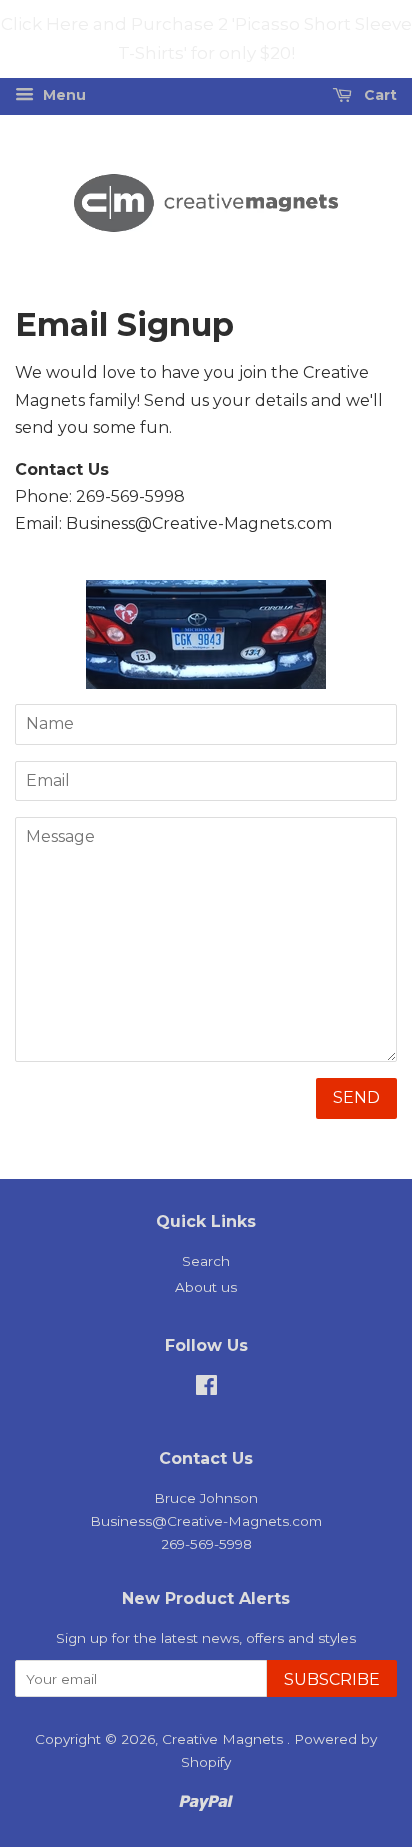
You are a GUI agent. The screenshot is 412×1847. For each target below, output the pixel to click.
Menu (62, 95)
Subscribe (332, 1679)
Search (206, 1261)
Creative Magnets (224, 1739)
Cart (378, 95)
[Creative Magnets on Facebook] (206, 1389)
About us (206, 1287)
